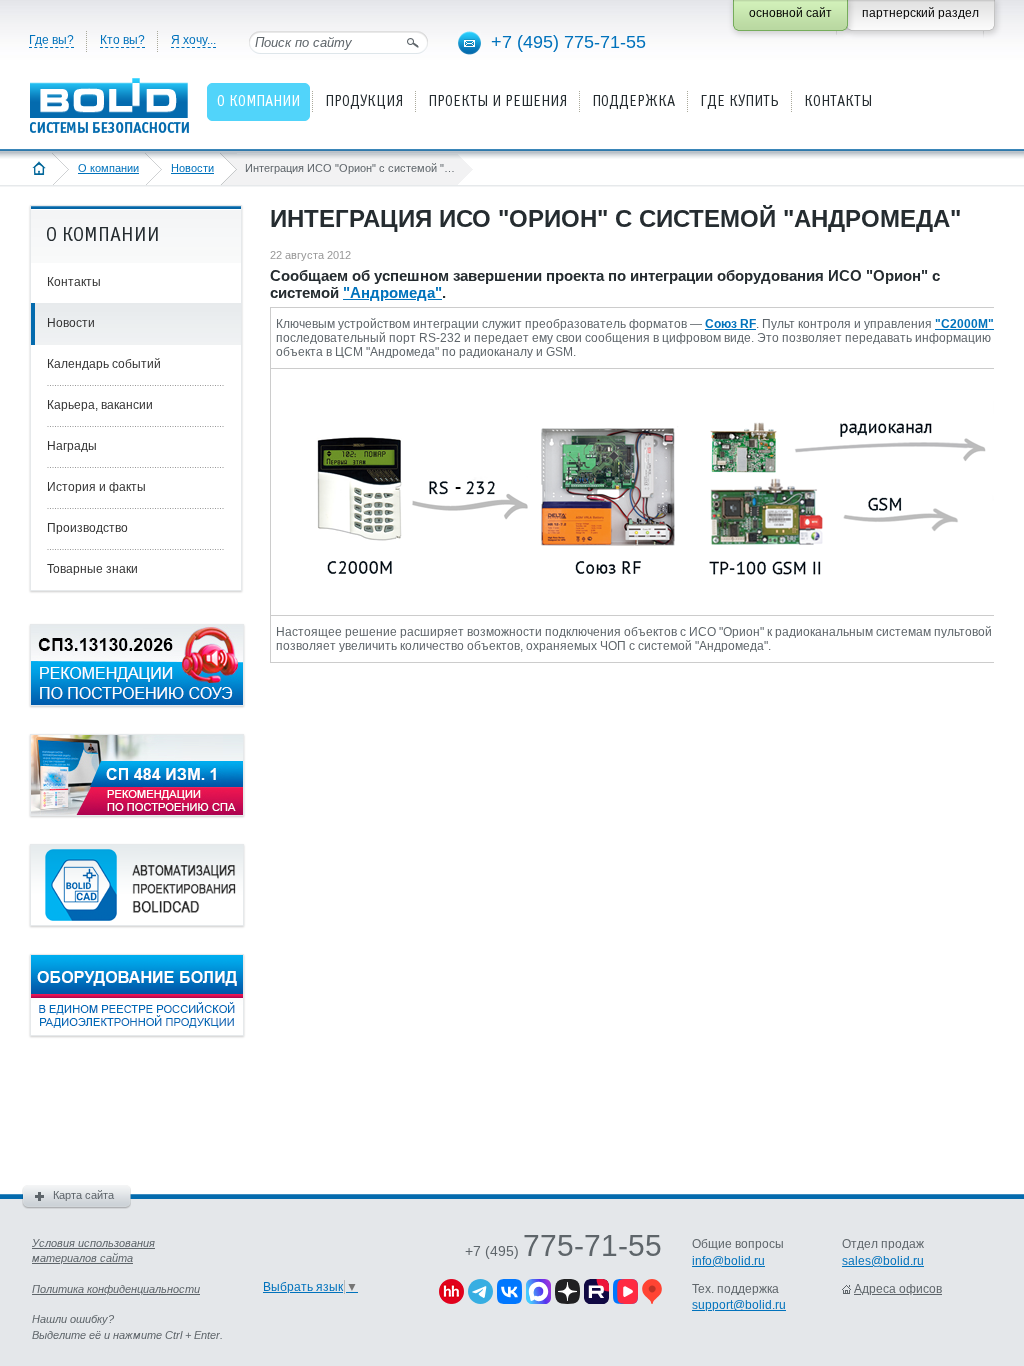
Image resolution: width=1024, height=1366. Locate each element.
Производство (87, 528)
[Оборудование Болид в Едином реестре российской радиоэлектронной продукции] (137, 1032)
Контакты (74, 282)
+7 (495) (563, 1251)
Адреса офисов (898, 1289)
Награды (72, 446)
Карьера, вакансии (100, 405)
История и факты (96, 487)
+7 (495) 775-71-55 (568, 42)
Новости (192, 168)
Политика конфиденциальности (116, 1289)
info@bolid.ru (728, 1261)
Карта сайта (83, 1195)
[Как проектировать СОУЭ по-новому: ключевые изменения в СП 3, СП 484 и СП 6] (137, 702)
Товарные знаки (92, 569)
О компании (108, 168)
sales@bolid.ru (883, 1261)
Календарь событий (104, 364)
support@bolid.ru (739, 1305)
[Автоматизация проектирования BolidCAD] (137, 922)
